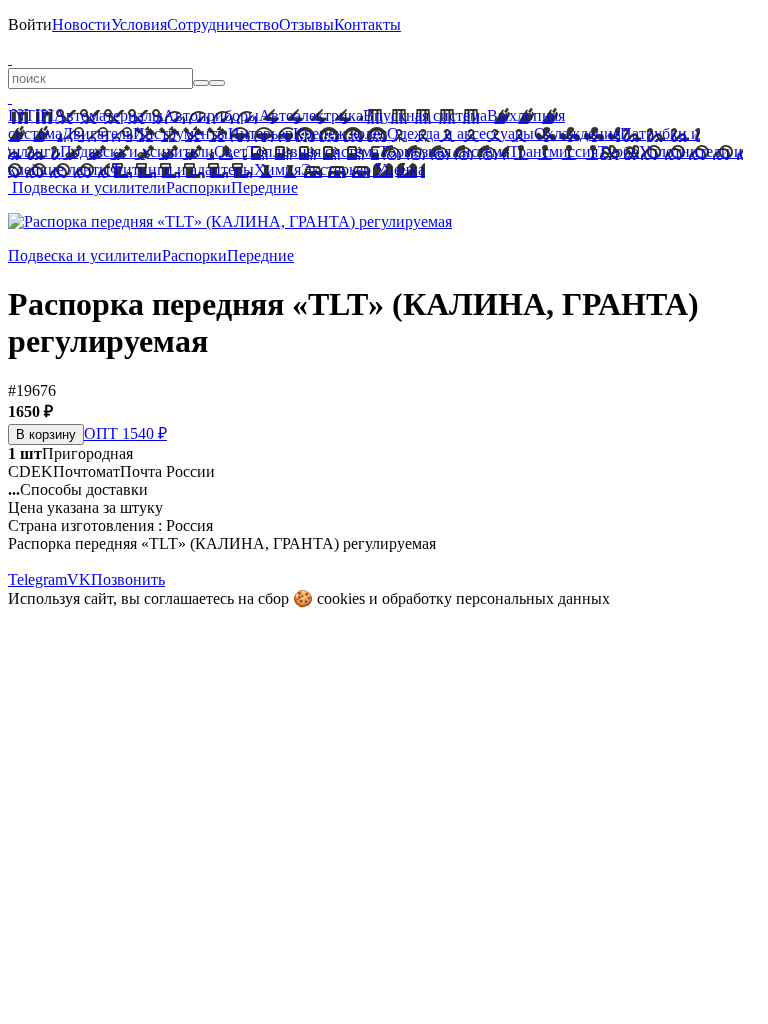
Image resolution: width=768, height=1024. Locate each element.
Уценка (398, 169)
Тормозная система (444, 151)
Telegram (37, 579)
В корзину (46, 434)
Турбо (618, 151)
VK (79, 579)
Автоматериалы (108, 115)
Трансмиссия (553, 151)
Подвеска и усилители (137, 151)
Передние (264, 187)
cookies (341, 598)
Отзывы (306, 24)
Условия (139, 24)
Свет (230, 151)
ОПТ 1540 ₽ (125, 433)
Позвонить (128, 579)
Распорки (198, 187)
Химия (277, 169)
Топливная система (313, 151)
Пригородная (70, 453)
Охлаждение (577, 133)
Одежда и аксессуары (460, 133)
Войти (30, 24)
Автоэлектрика (311, 115)
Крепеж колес (340, 133)
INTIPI (31, 115)
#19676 (32, 390)
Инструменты (180, 133)
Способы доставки (78, 489)
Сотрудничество (223, 24)
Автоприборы (211, 115)
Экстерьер (336, 169)
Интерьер (260, 133)
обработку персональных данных (496, 598)
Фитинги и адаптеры (182, 169)
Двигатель (97, 133)
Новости (81, 24)
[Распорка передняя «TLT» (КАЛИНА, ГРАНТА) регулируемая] (230, 221)
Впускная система (425, 115)
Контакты (367, 24)
